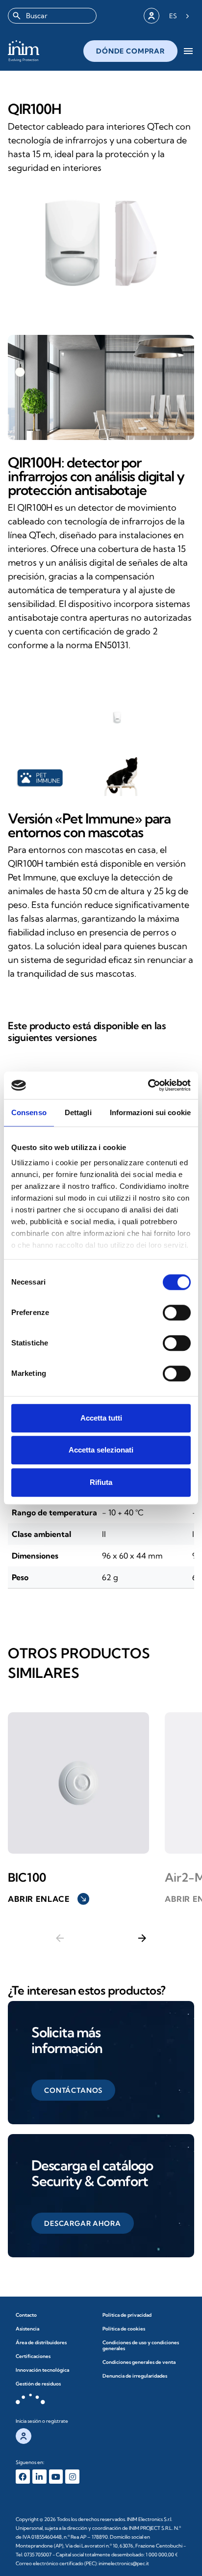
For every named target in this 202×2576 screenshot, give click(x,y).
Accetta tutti (101, 1418)
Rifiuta (101, 1482)
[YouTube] (56, 2477)
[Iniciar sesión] (151, 16)
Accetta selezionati (101, 1450)
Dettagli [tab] (78, 1112)
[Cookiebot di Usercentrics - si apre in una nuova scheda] (148, 1085)
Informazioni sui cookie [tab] (150, 1112)
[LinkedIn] (39, 2477)
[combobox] (52, 16)
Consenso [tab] (29, 1112)
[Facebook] (23, 2477)
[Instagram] (72, 2477)
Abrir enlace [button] (48, 1899)
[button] (73, 2090)
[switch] (177, 1313)
